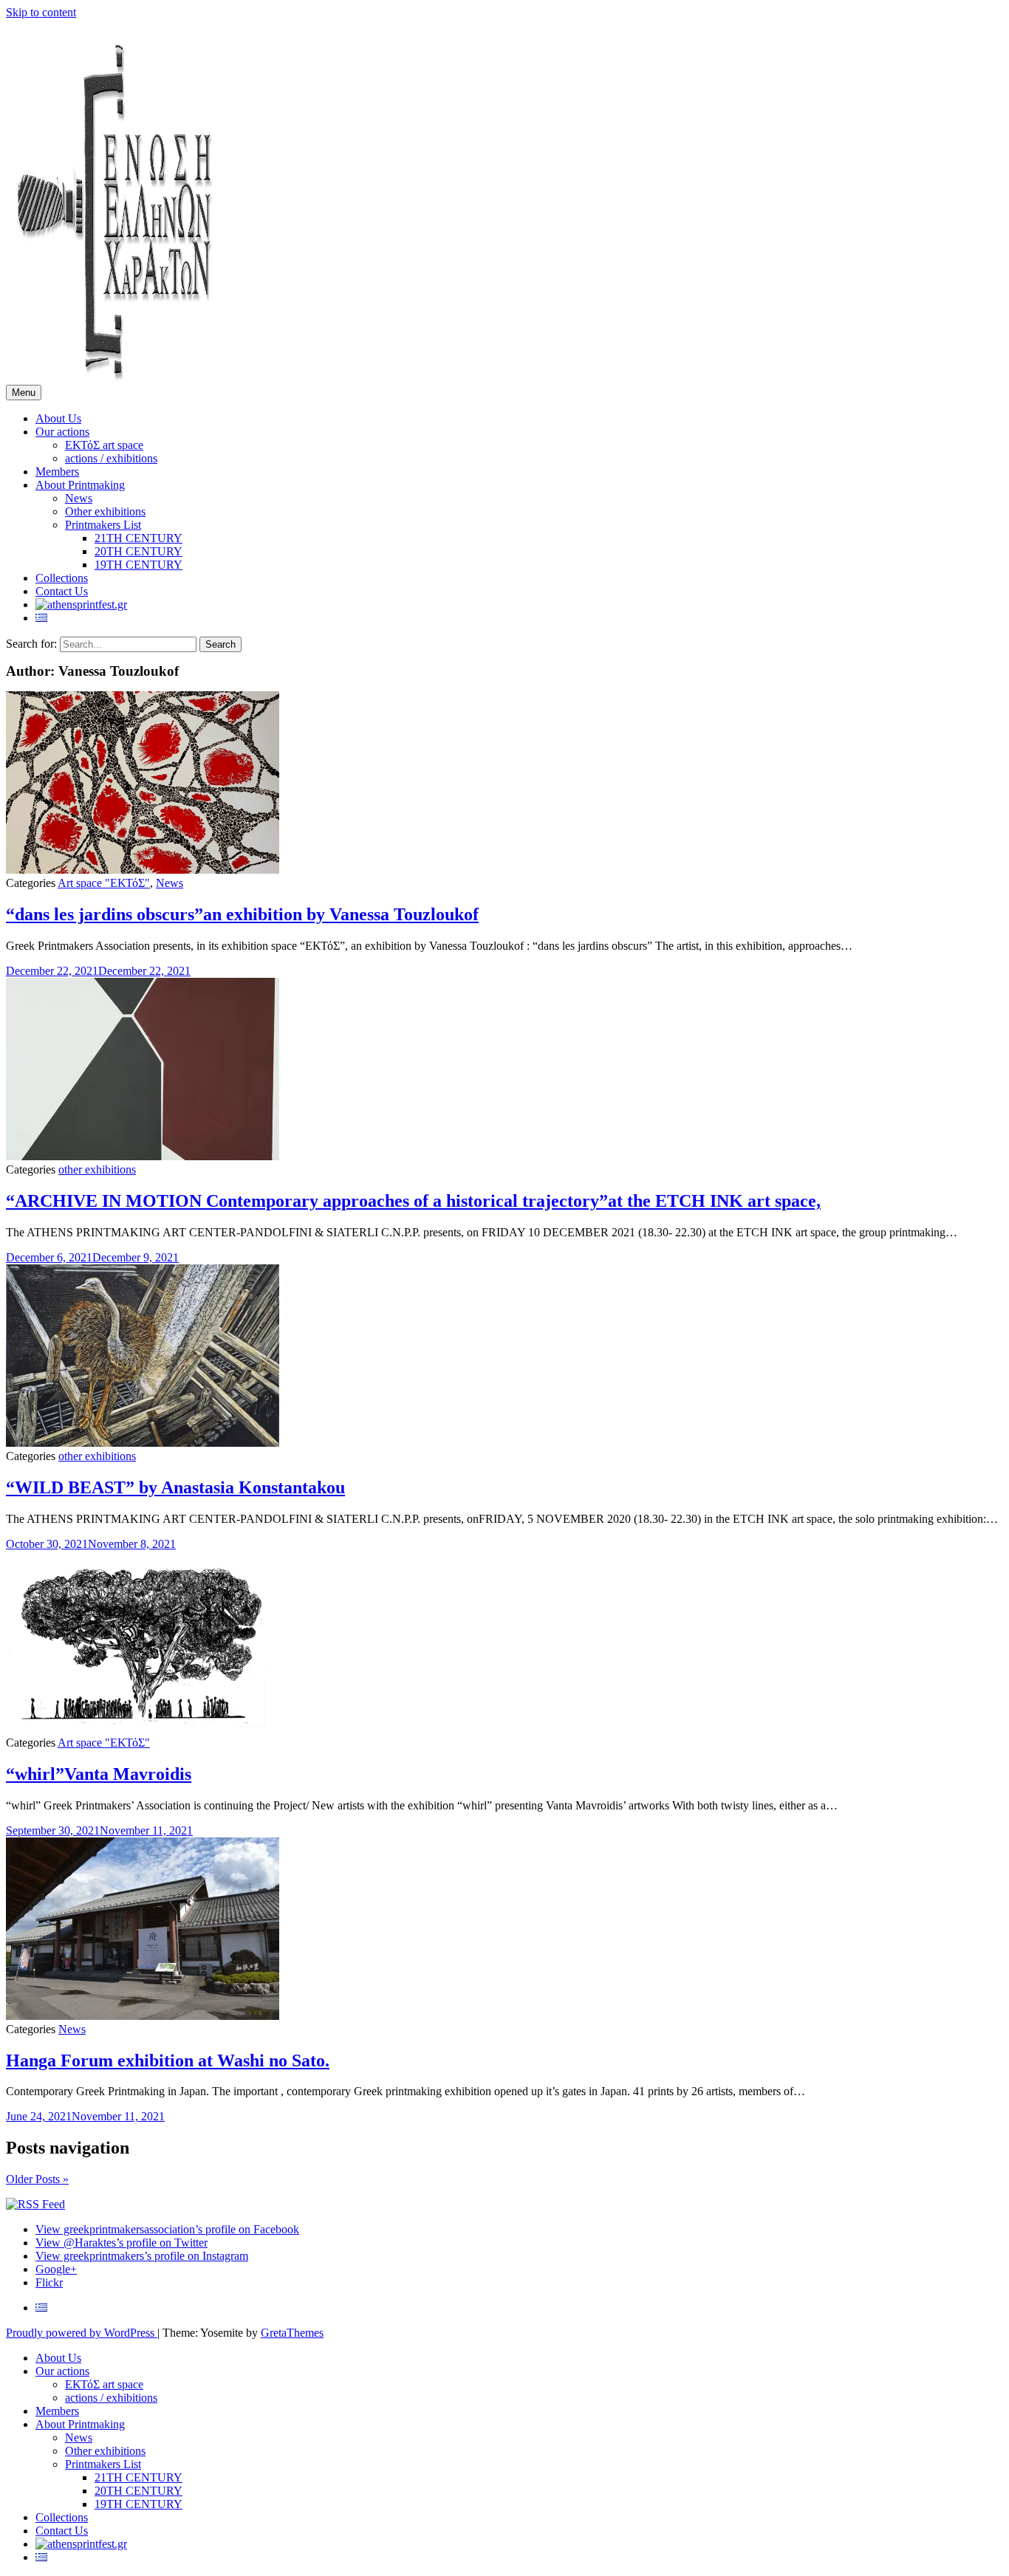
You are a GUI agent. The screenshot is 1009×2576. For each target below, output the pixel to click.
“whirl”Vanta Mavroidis (99, 1774)
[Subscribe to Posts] (35, 2204)
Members (57, 472)
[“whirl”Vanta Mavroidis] (143, 1729)
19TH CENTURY (138, 565)
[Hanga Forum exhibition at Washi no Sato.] (143, 2016)
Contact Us (62, 591)
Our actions (62, 432)
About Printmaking (80, 485)
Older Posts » (37, 2179)
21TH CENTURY (138, 538)
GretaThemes (292, 2333)
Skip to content (41, 12)
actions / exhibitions (111, 458)
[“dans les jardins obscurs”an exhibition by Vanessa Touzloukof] (143, 870)
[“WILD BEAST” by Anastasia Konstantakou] (143, 1443)
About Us (58, 418)
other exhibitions (97, 1169)
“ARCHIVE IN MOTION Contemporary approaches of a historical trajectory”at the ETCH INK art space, (413, 1201)
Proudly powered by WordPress (82, 2333)
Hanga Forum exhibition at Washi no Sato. (168, 2061)
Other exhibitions (105, 511)
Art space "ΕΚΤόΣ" (104, 883)
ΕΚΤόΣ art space (104, 445)
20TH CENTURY (138, 551)
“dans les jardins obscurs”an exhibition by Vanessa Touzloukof (242, 914)
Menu (24, 393)
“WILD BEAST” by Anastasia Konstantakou (175, 1487)
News (79, 498)
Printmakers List (103, 525)
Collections (62, 578)
